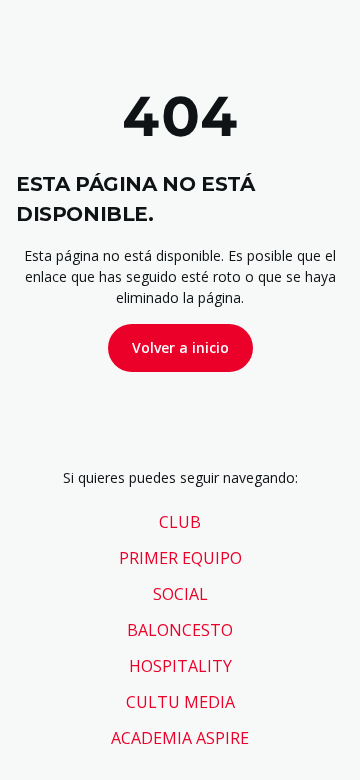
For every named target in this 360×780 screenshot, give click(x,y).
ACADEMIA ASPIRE (180, 738)
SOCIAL (180, 594)
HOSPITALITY (180, 666)
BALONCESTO (180, 630)
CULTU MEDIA (180, 702)
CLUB (180, 522)
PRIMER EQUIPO (180, 558)
